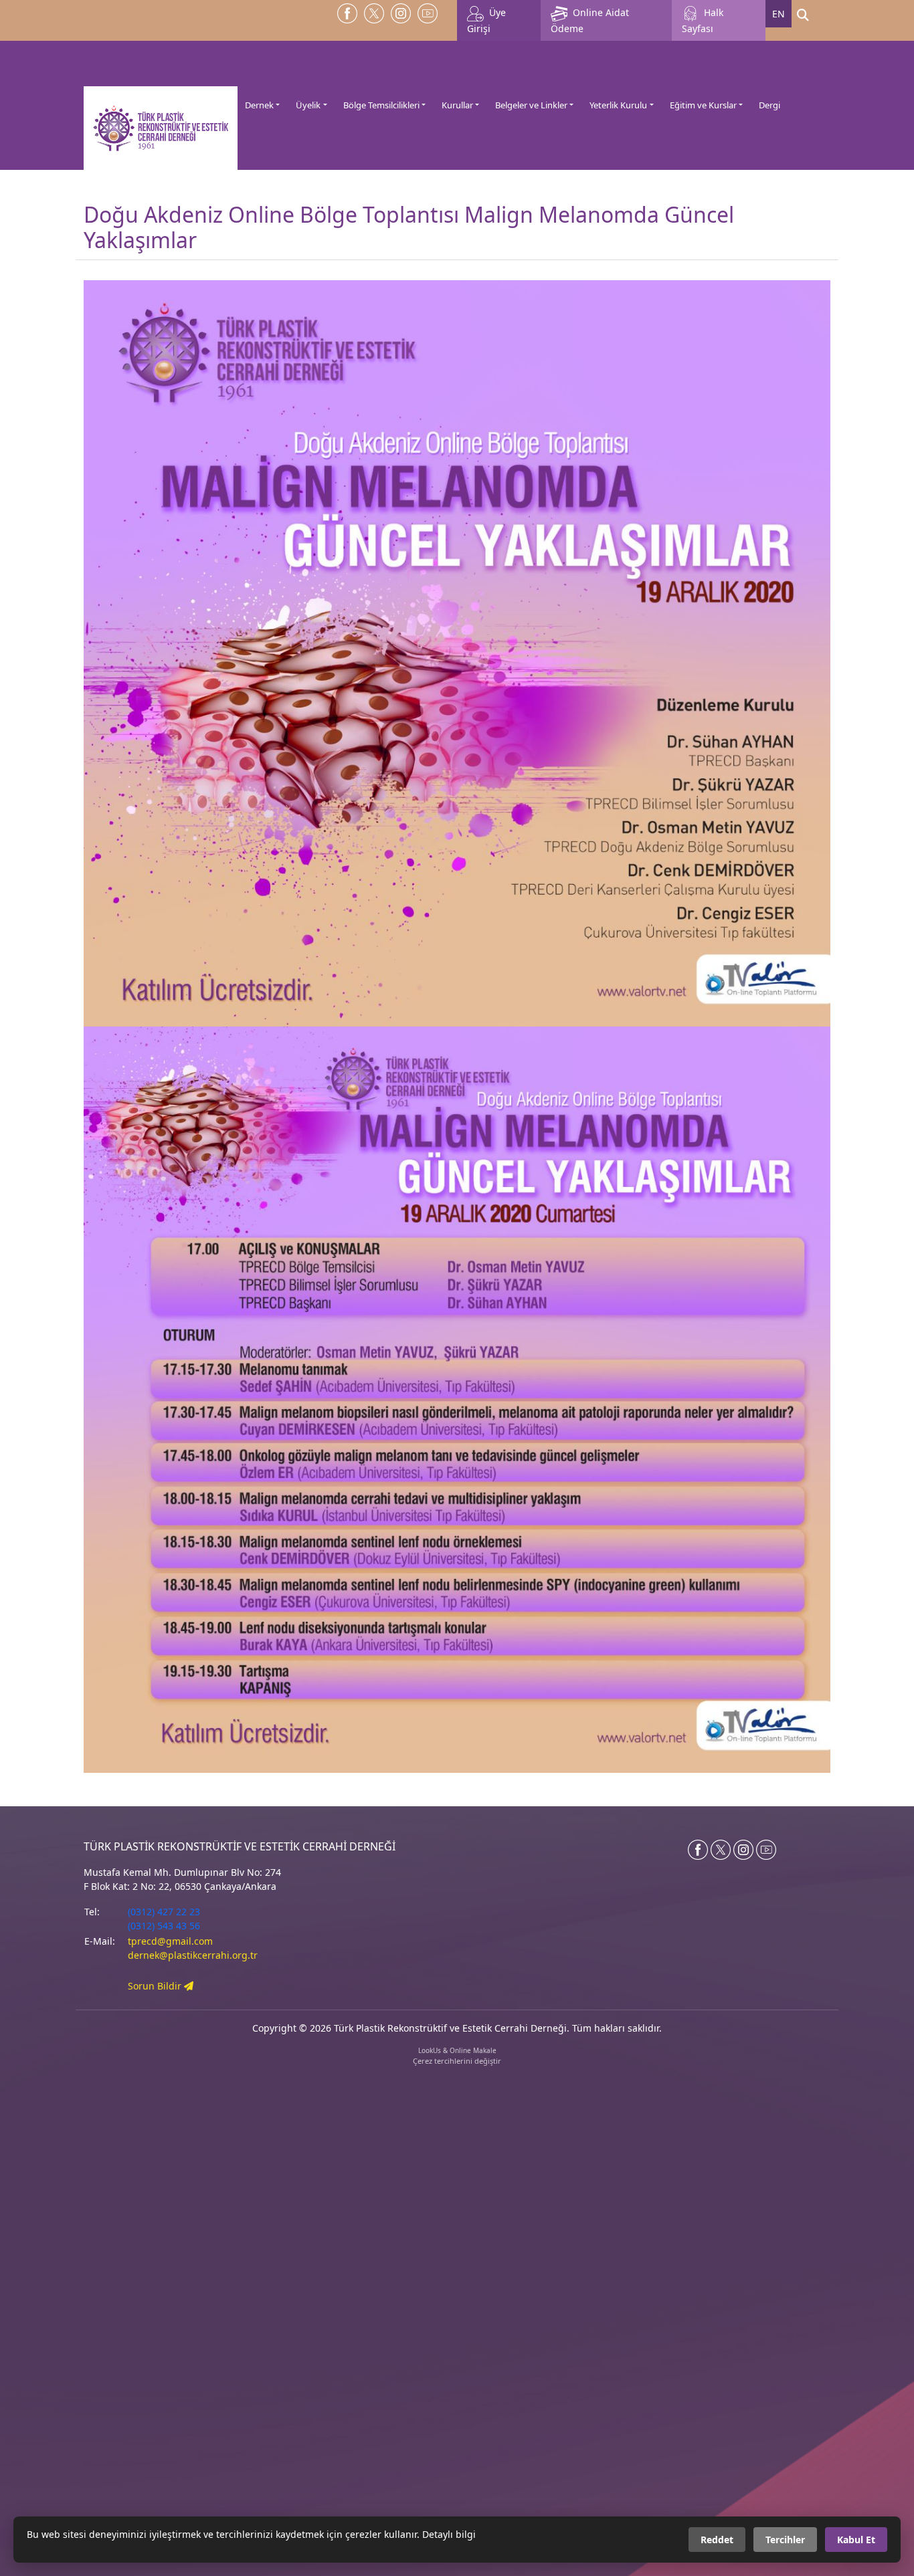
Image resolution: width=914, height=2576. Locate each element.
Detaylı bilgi (449, 2534)
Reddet (717, 2540)
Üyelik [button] (308, 105)
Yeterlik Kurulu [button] (618, 105)
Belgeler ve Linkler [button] (531, 105)
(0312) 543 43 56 (164, 1926)
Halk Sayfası (703, 20)
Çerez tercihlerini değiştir (457, 2061)
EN (779, 14)
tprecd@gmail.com (170, 1941)
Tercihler (785, 2540)
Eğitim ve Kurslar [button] (703, 105)
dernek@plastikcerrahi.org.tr (193, 1955)
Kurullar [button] (457, 105)
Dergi (769, 105)
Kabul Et (856, 2540)
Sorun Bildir (156, 1986)
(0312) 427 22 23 (164, 1912)
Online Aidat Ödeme (590, 20)
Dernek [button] (259, 105)
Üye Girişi (486, 20)
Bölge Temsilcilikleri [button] (381, 105)
